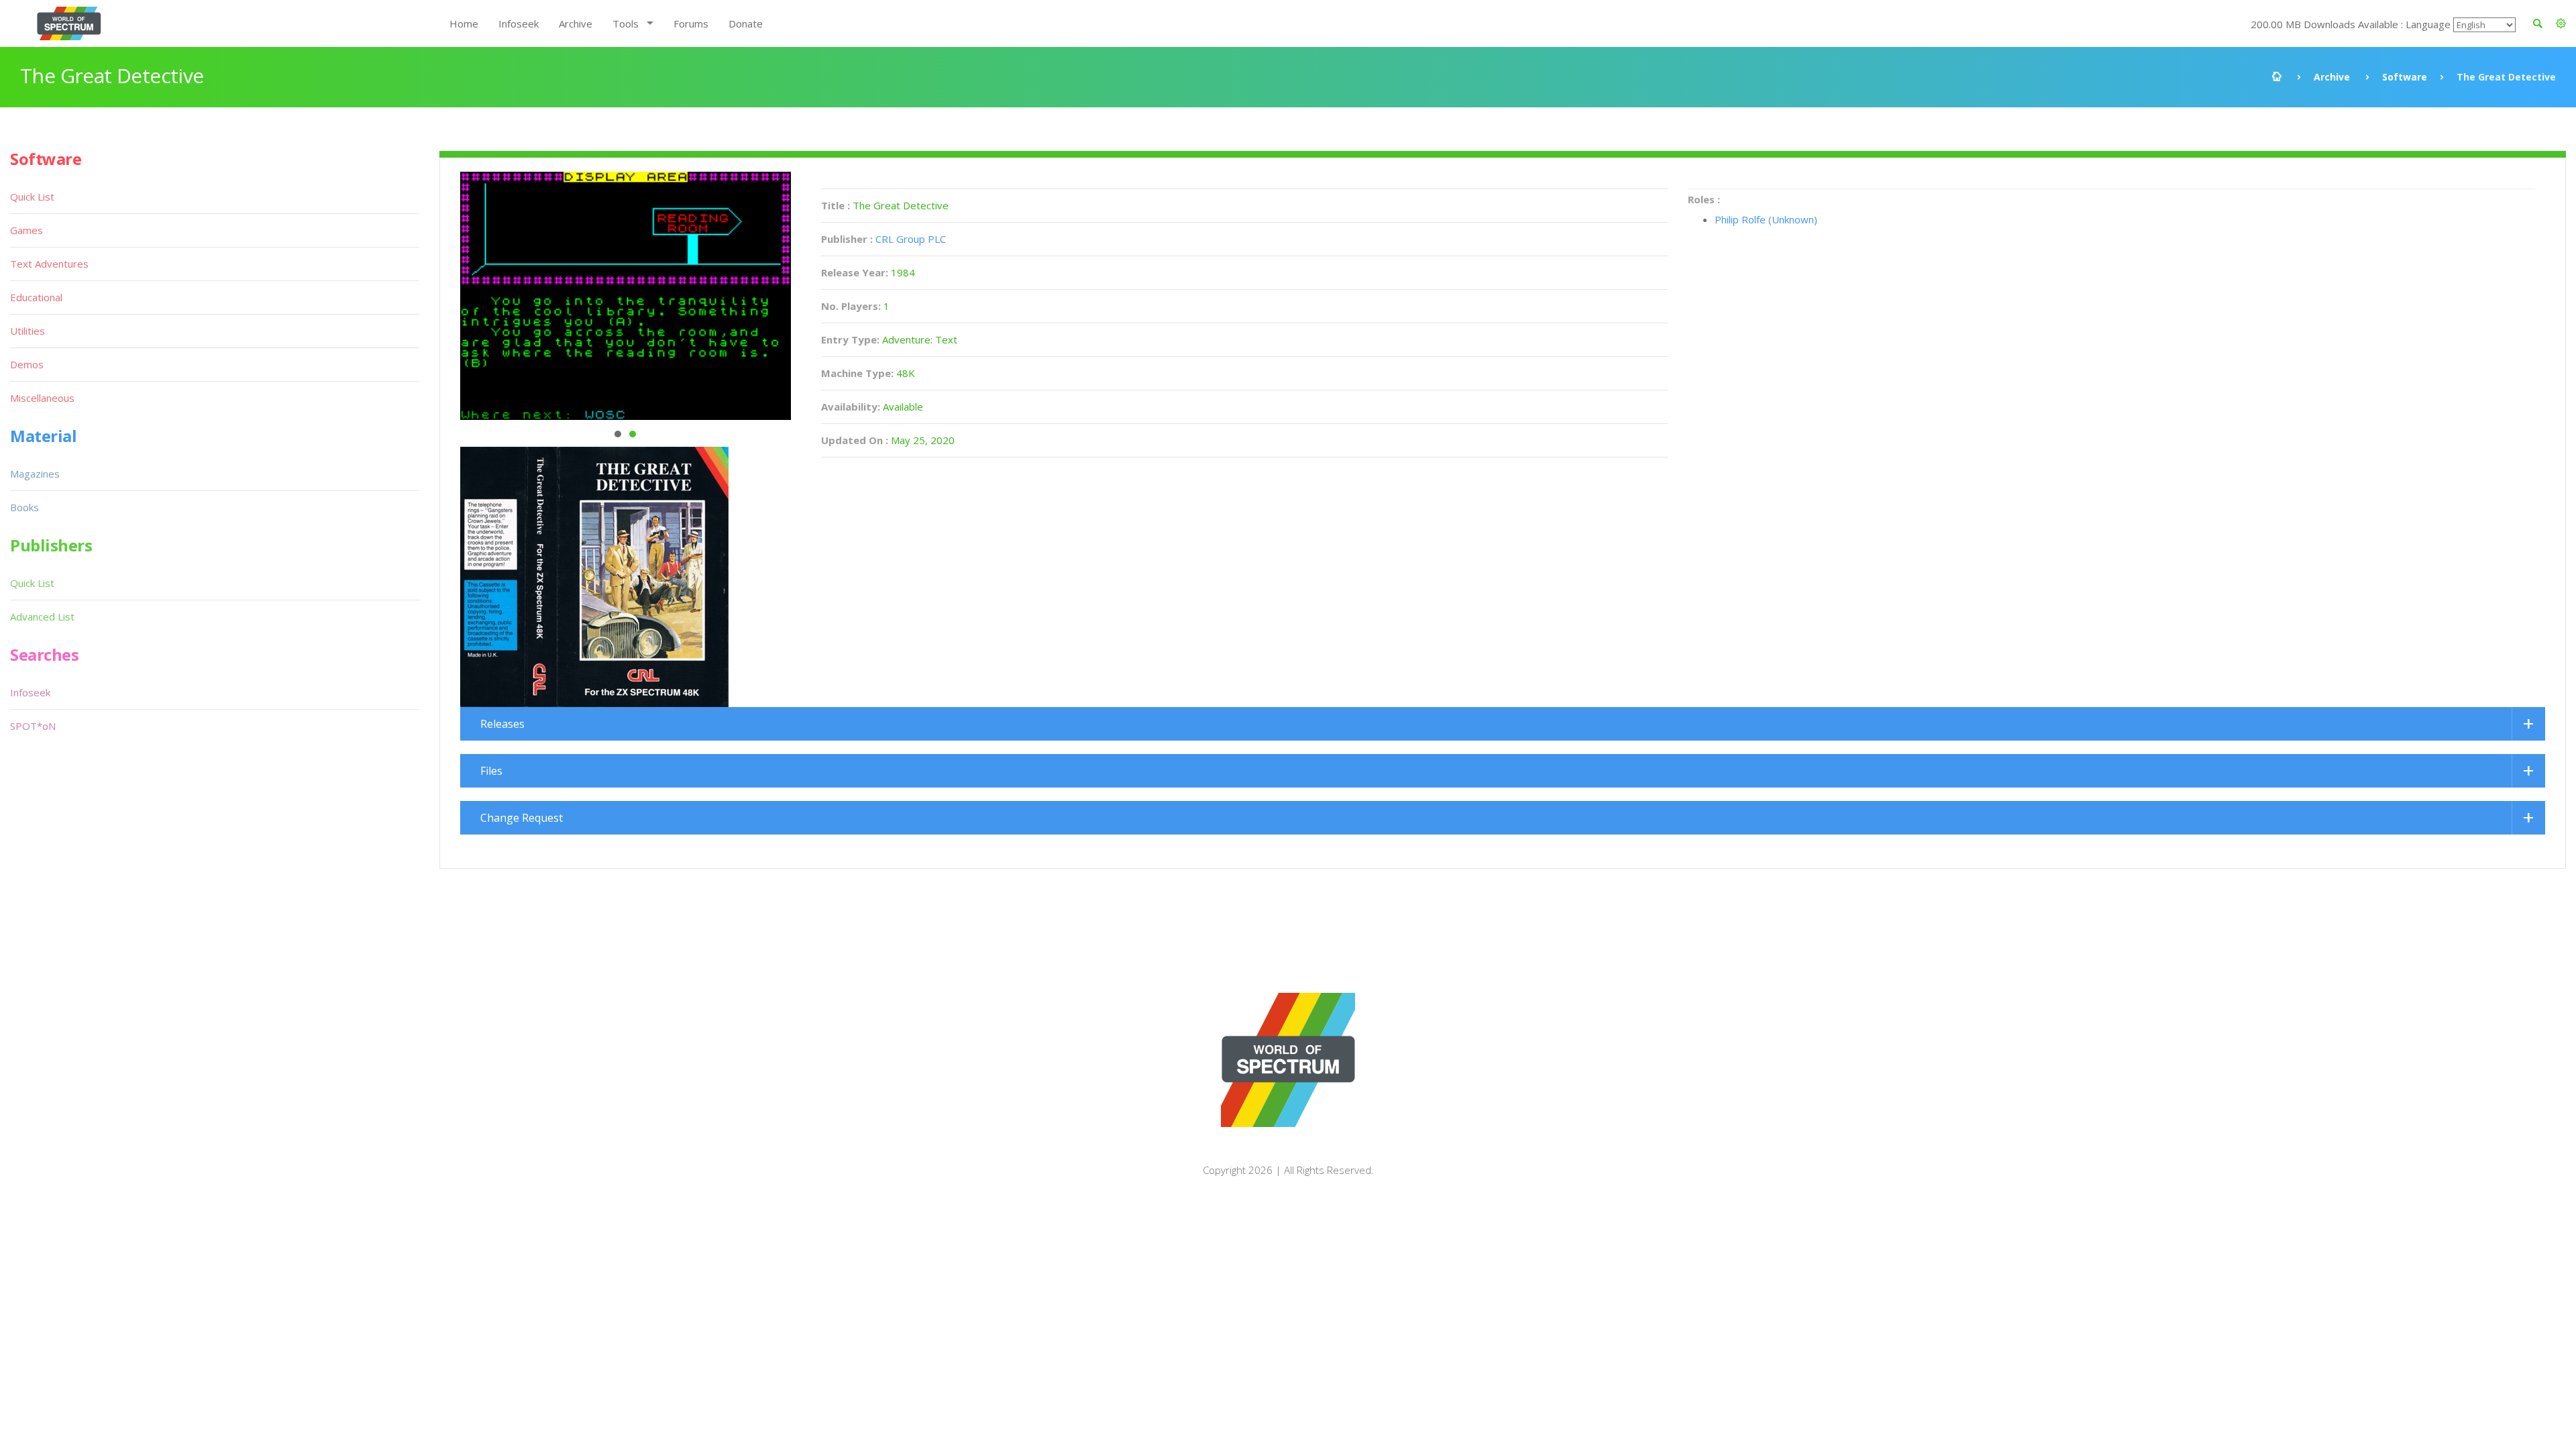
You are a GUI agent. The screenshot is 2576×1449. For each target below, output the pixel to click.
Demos (27, 364)
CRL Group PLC (911, 239)
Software (2405, 77)
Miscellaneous (42, 398)
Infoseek (519, 23)
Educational (36, 297)
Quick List (32, 197)
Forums (691, 23)
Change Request (522, 818)
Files (491, 771)
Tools (626, 23)
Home (464, 23)
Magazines (35, 474)
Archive (576, 23)
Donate (746, 23)
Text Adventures (49, 264)
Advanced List (42, 616)
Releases (502, 724)
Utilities (28, 331)
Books (24, 507)
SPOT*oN (33, 726)
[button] (2561, 23)
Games (26, 230)
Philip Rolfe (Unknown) (1766, 219)
